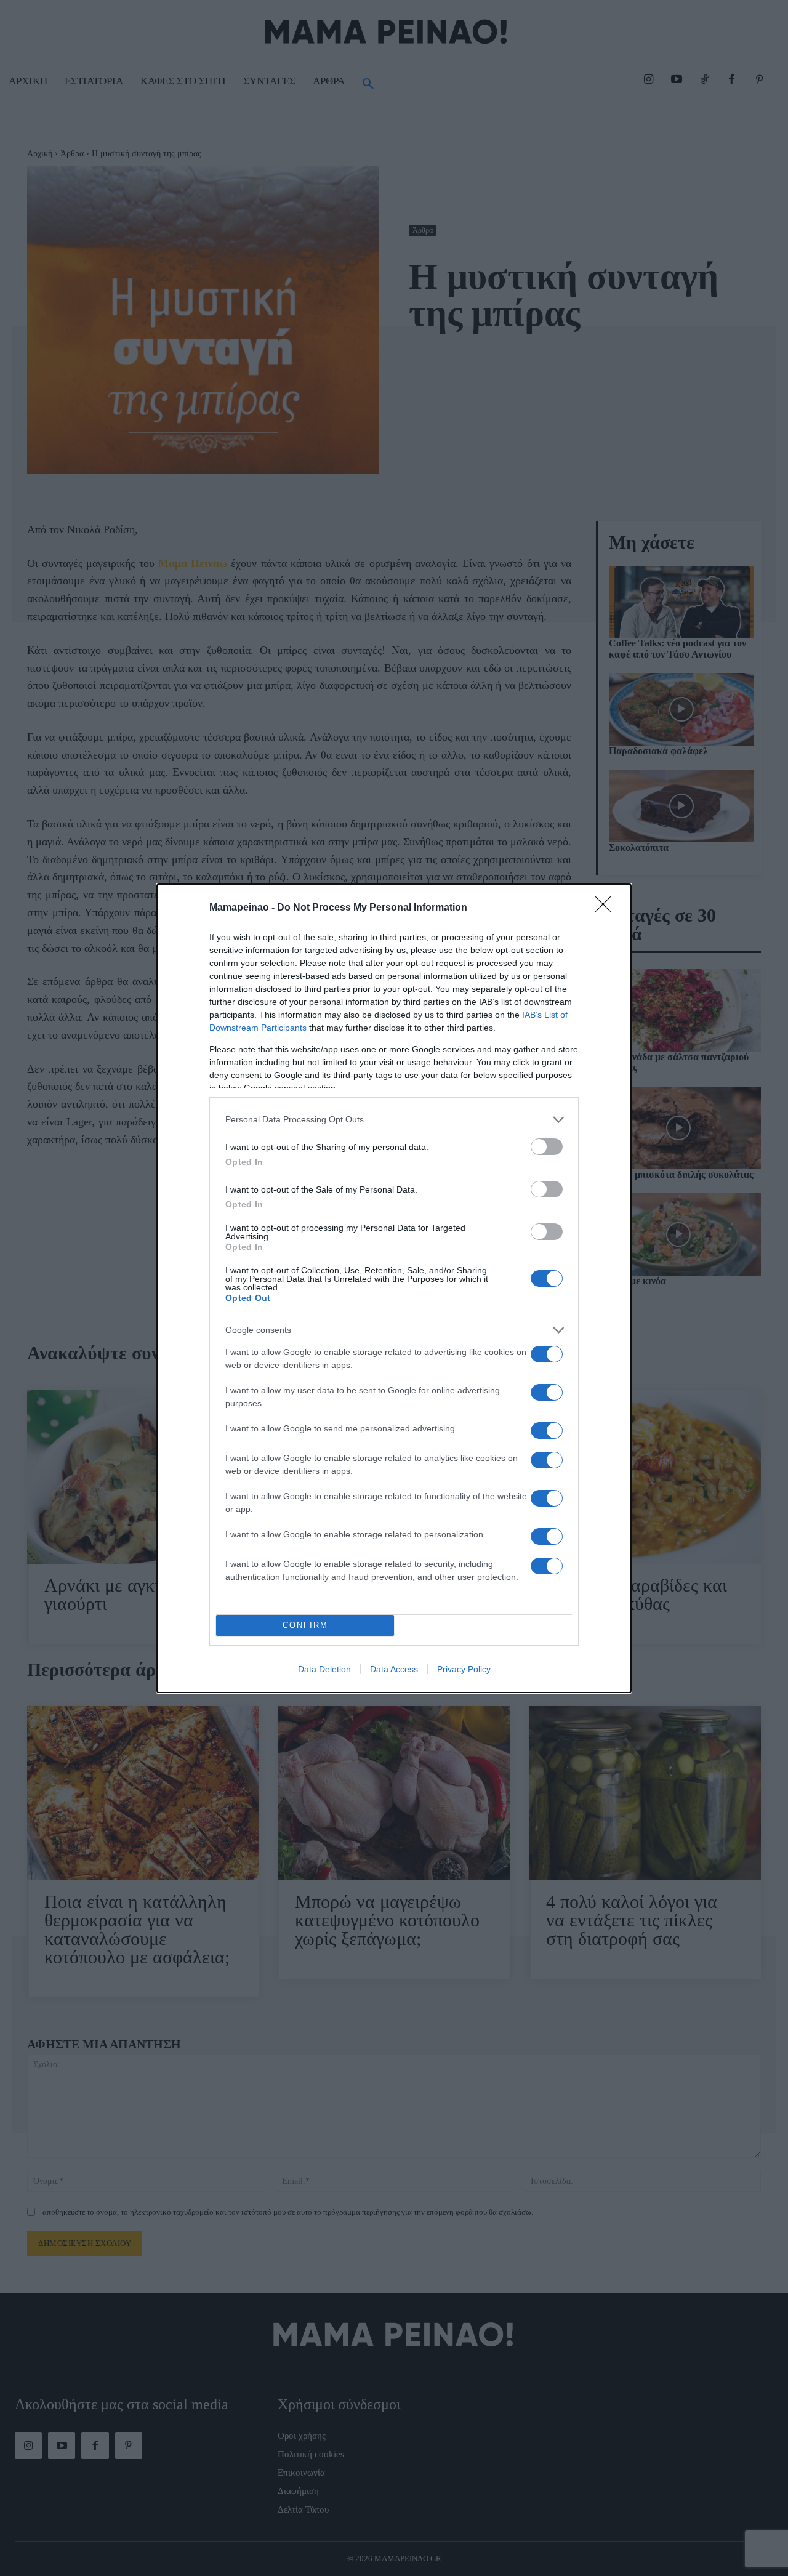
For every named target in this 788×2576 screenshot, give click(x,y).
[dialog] (394, 1288)
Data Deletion (324, 1669)
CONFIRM (305, 1625)
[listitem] (394, 1120)
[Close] (607, 908)
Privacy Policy (464, 1669)
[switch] (547, 1147)
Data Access (394, 1669)
